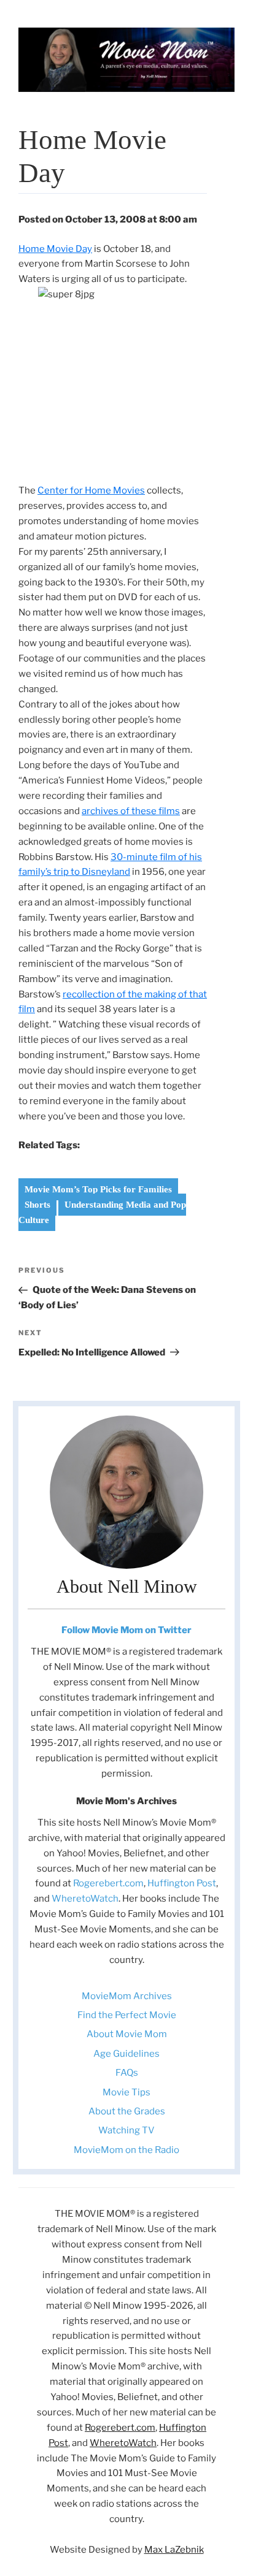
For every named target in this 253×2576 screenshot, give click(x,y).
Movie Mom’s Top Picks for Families (98, 1189)
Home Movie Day (55, 249)
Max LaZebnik (174, 2550)
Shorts (37, 1205)
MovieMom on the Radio (126, 2150)
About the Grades (127, 2111)
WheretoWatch (85, 1899)
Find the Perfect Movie (127, 2015)
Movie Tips (126, 2092)
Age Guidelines (126, 2054)
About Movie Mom (127, 2034)
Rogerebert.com (108, 1883)
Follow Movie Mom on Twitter (126, 1630)
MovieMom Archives (127, 1996)
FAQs (127, 2073)
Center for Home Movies (91, 490)
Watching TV (126, 2130)
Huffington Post (182, 1883)
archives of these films (131, 811)
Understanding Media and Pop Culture (102, 1212)
